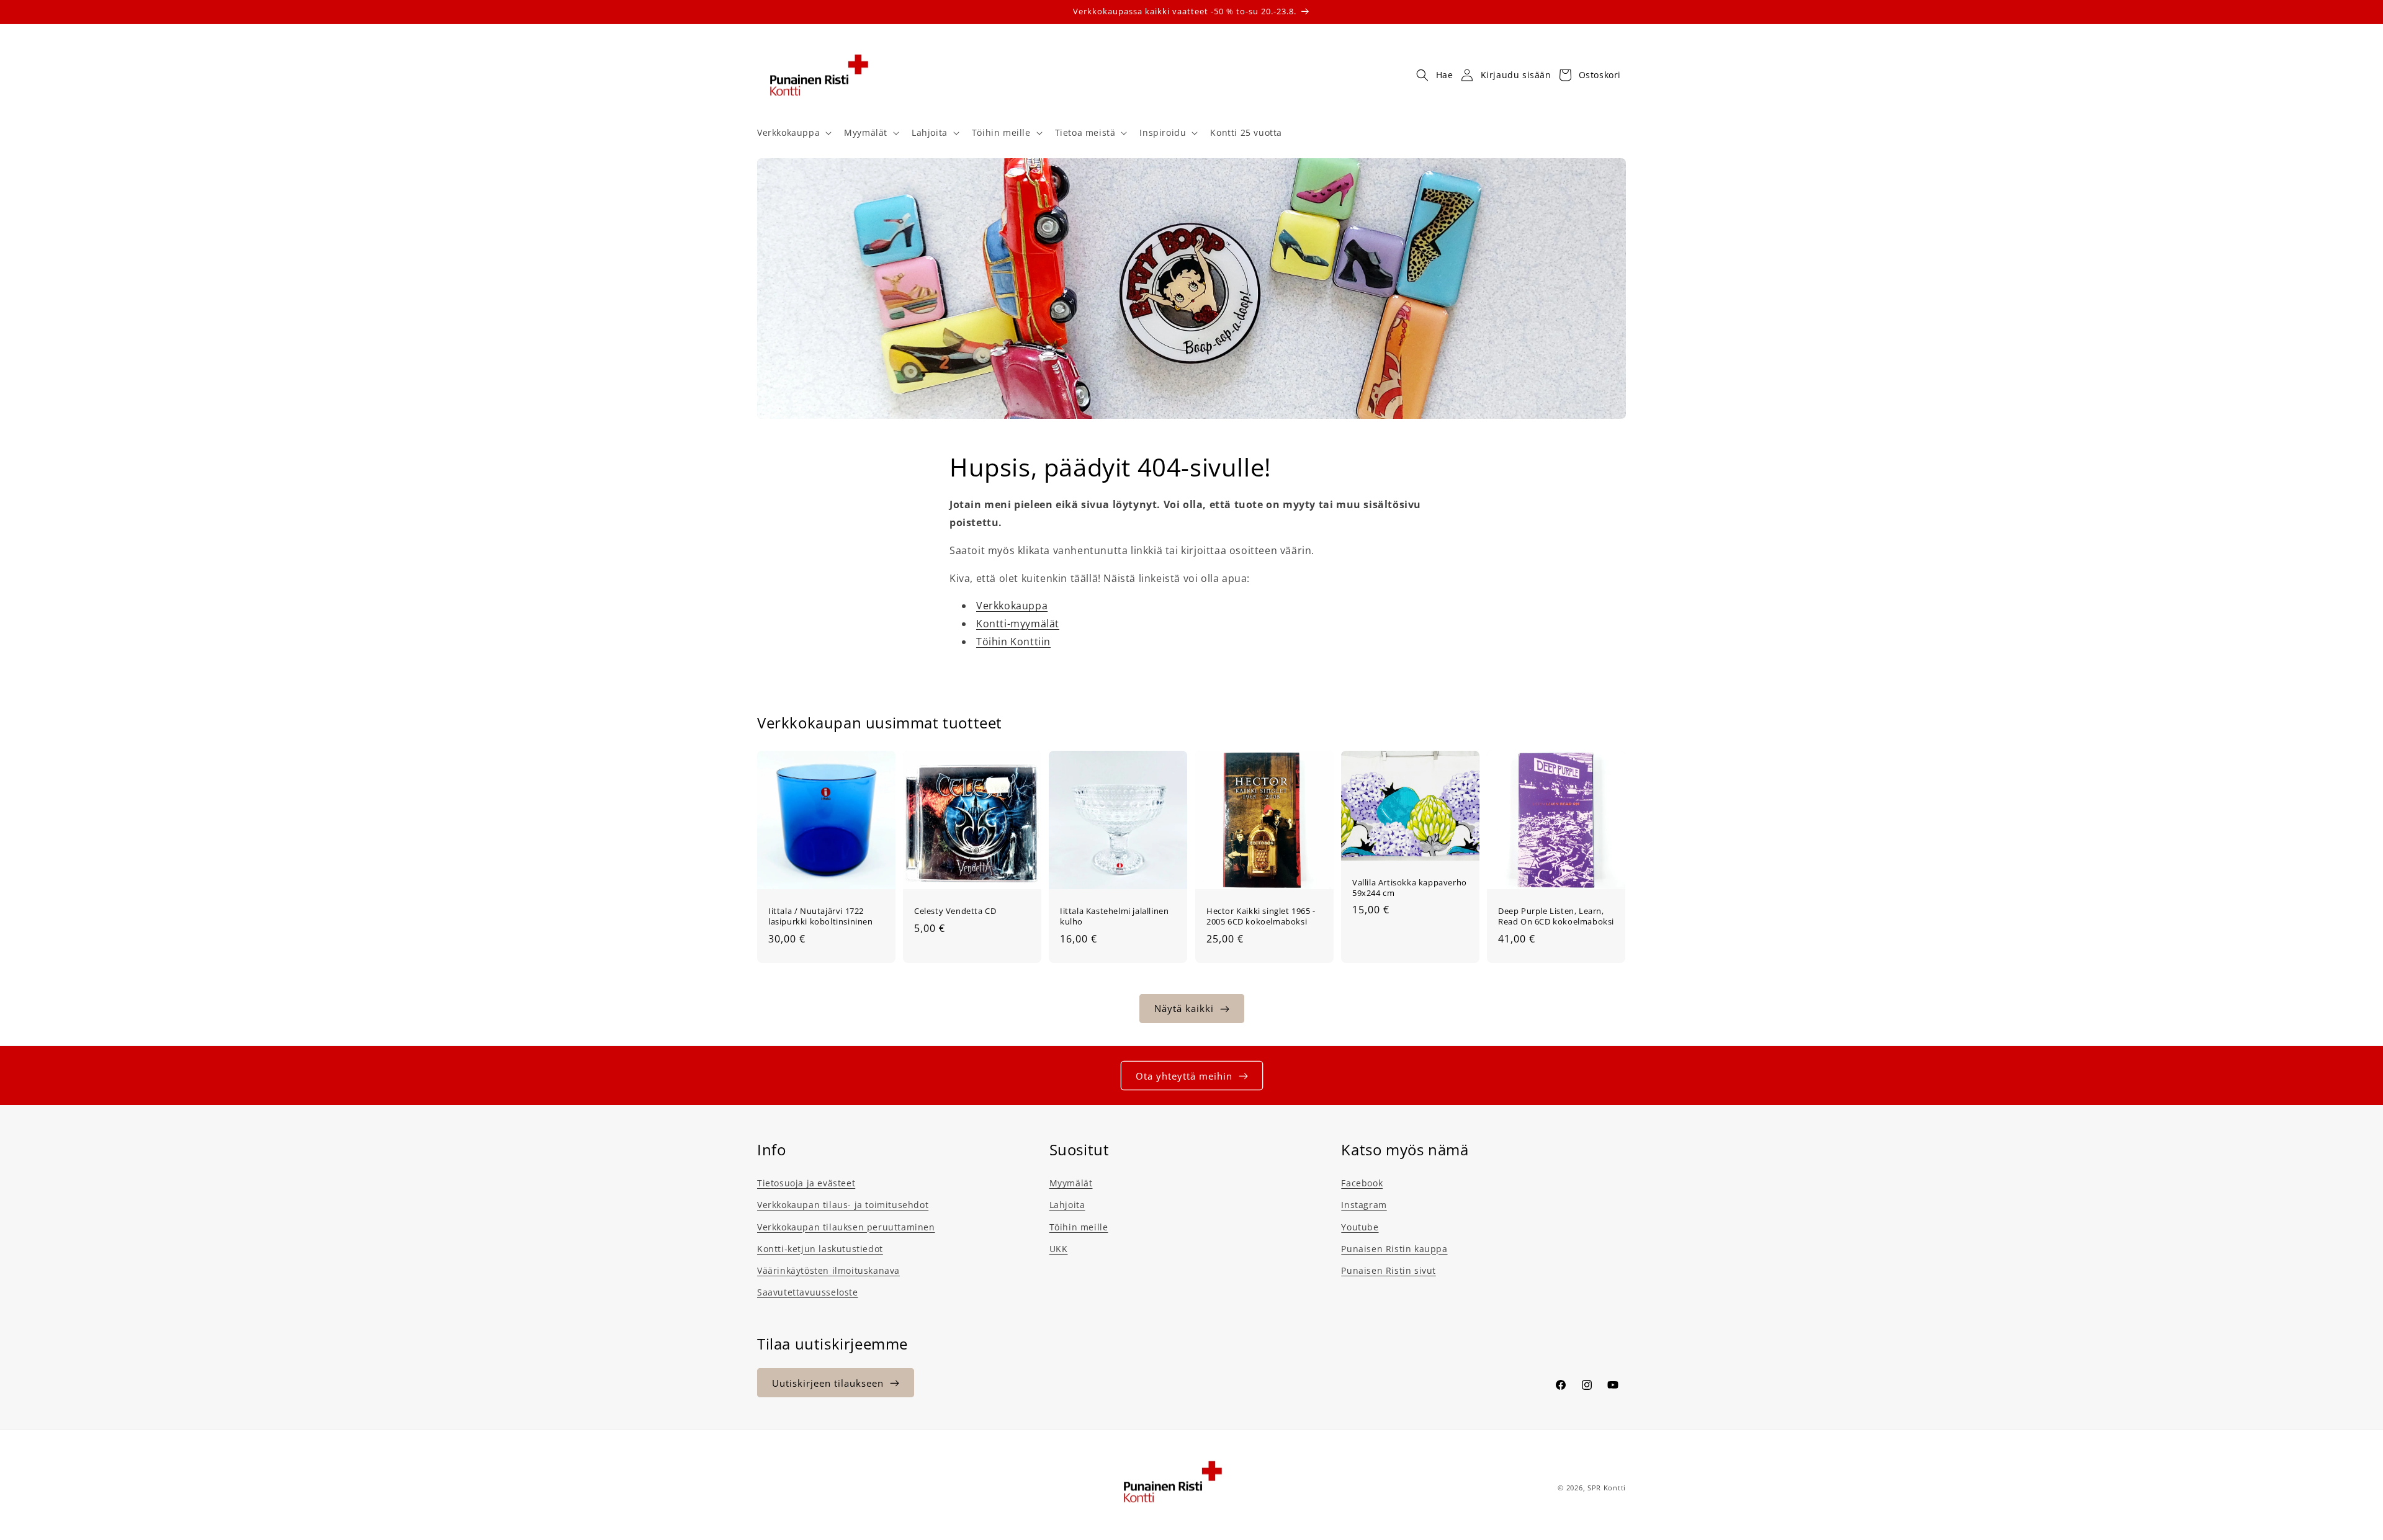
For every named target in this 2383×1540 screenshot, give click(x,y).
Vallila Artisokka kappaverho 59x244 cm (1410, 888)
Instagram (1364, 1205)
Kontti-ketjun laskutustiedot (820, 1249)
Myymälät (1071, 1183)
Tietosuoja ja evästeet (806, 1183)
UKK (1059, 1249)
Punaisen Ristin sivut (1389, 1270)
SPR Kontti (1607, 1488)
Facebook (1362, 1183)
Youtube (1360, 1227)
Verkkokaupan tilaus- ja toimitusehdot (843, 1205)
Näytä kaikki (1184, 1009)
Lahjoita (1067, 1205)
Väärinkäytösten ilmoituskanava (828, 1270)
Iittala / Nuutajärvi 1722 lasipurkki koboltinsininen (821, 916)
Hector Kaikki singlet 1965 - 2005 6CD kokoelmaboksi (1261, 916)
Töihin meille (1079, 1227)
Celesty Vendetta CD (955, 911)
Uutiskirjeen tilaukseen (828, 1383)
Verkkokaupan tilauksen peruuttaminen (846, 1227)
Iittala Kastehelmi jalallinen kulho (1114, 916)
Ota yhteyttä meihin (1184, 1076)
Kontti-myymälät (1018, 624)
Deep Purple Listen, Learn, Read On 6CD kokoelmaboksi (1556, 916)
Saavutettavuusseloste (808, 1292)
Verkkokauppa (1012, 606)
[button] (793, 133)
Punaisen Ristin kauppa (1394, 1249)
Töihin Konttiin (1013, 642)
